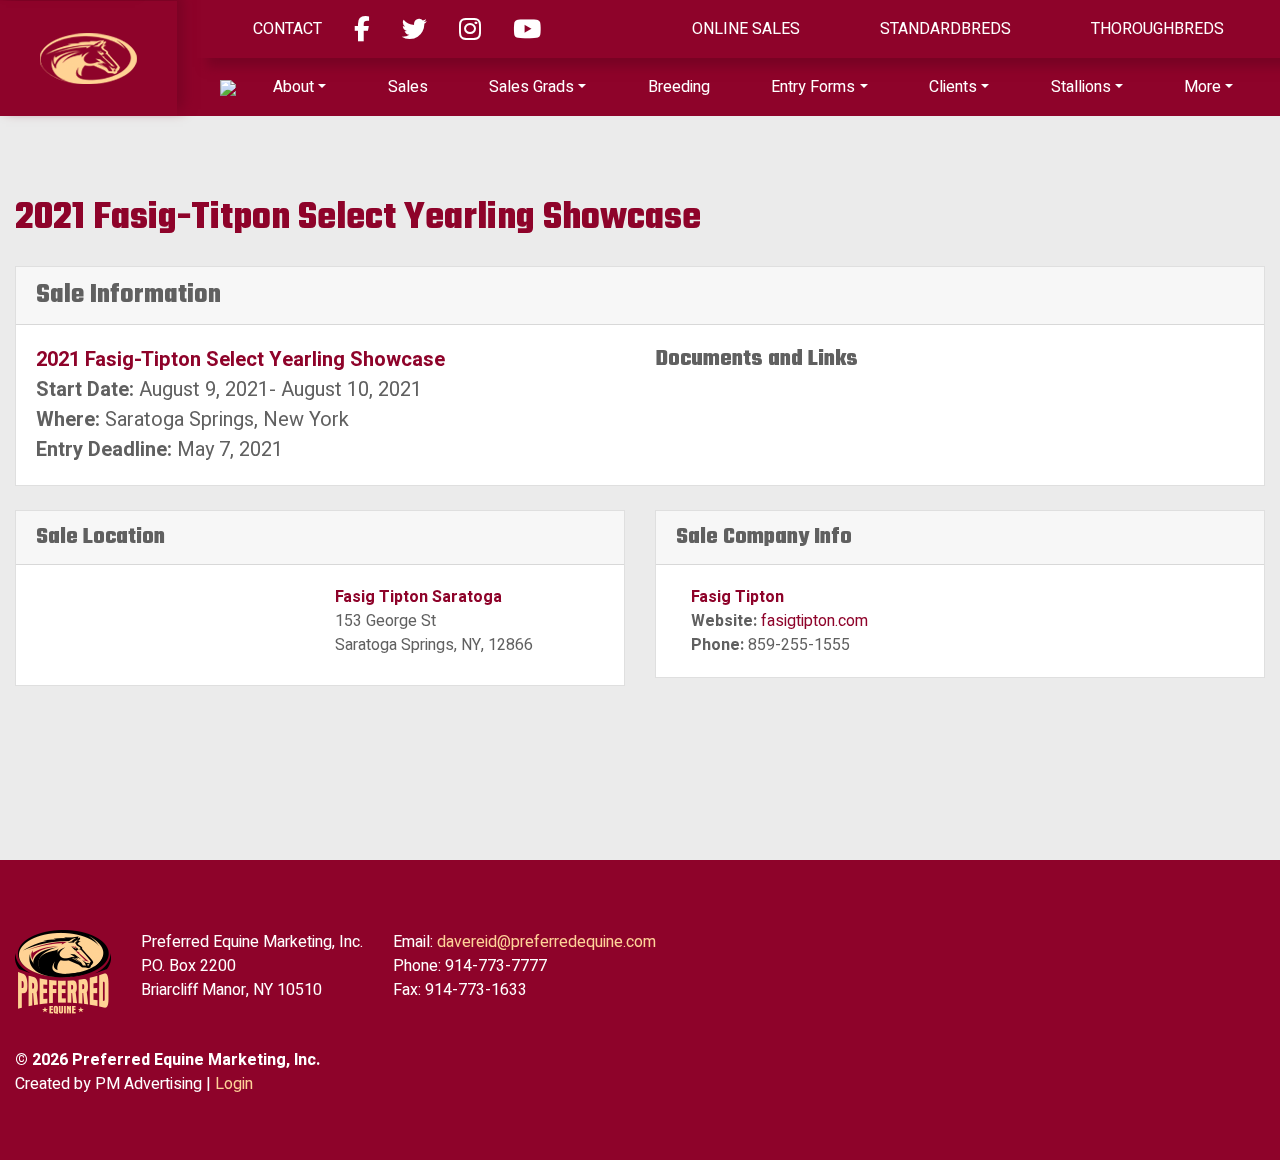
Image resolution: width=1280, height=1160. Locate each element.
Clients (953, 87)
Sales (408, 87)
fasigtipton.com (814, 621)
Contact (287, 29)
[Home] (228, 87)
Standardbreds (945, 29)
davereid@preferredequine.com (546, 942)
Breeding (679, 87)
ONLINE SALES (746, 29)
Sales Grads (531, 87)
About (293, 87)
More (1202, 87)
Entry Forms (813, 87)
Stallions (1081, 87)
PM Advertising (148, 1084)
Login (234, 1084)
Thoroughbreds (1157, 29)
